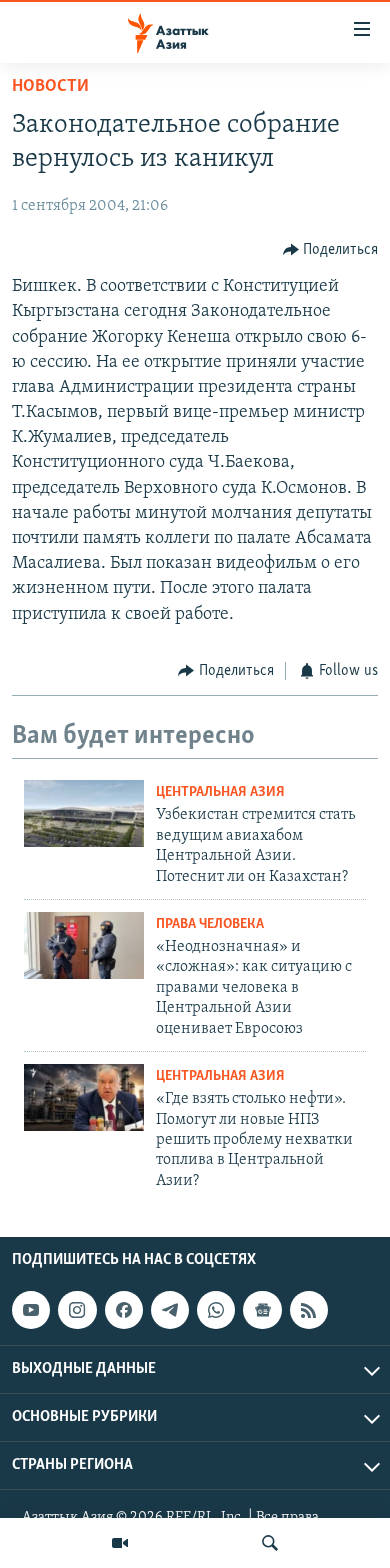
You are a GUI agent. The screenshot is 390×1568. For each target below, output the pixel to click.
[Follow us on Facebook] (124, 1310)
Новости (50, 87)
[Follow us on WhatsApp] (216, 1310)
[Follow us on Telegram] (170, 1310)
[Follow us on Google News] (262, 1310)
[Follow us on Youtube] (31, 1310)
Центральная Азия (220, 792)
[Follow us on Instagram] (77, 1310)
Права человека (210, 924)
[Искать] (270, 1543)
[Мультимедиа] (120, 1543)
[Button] (331, 250)
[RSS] (309, 1310)
